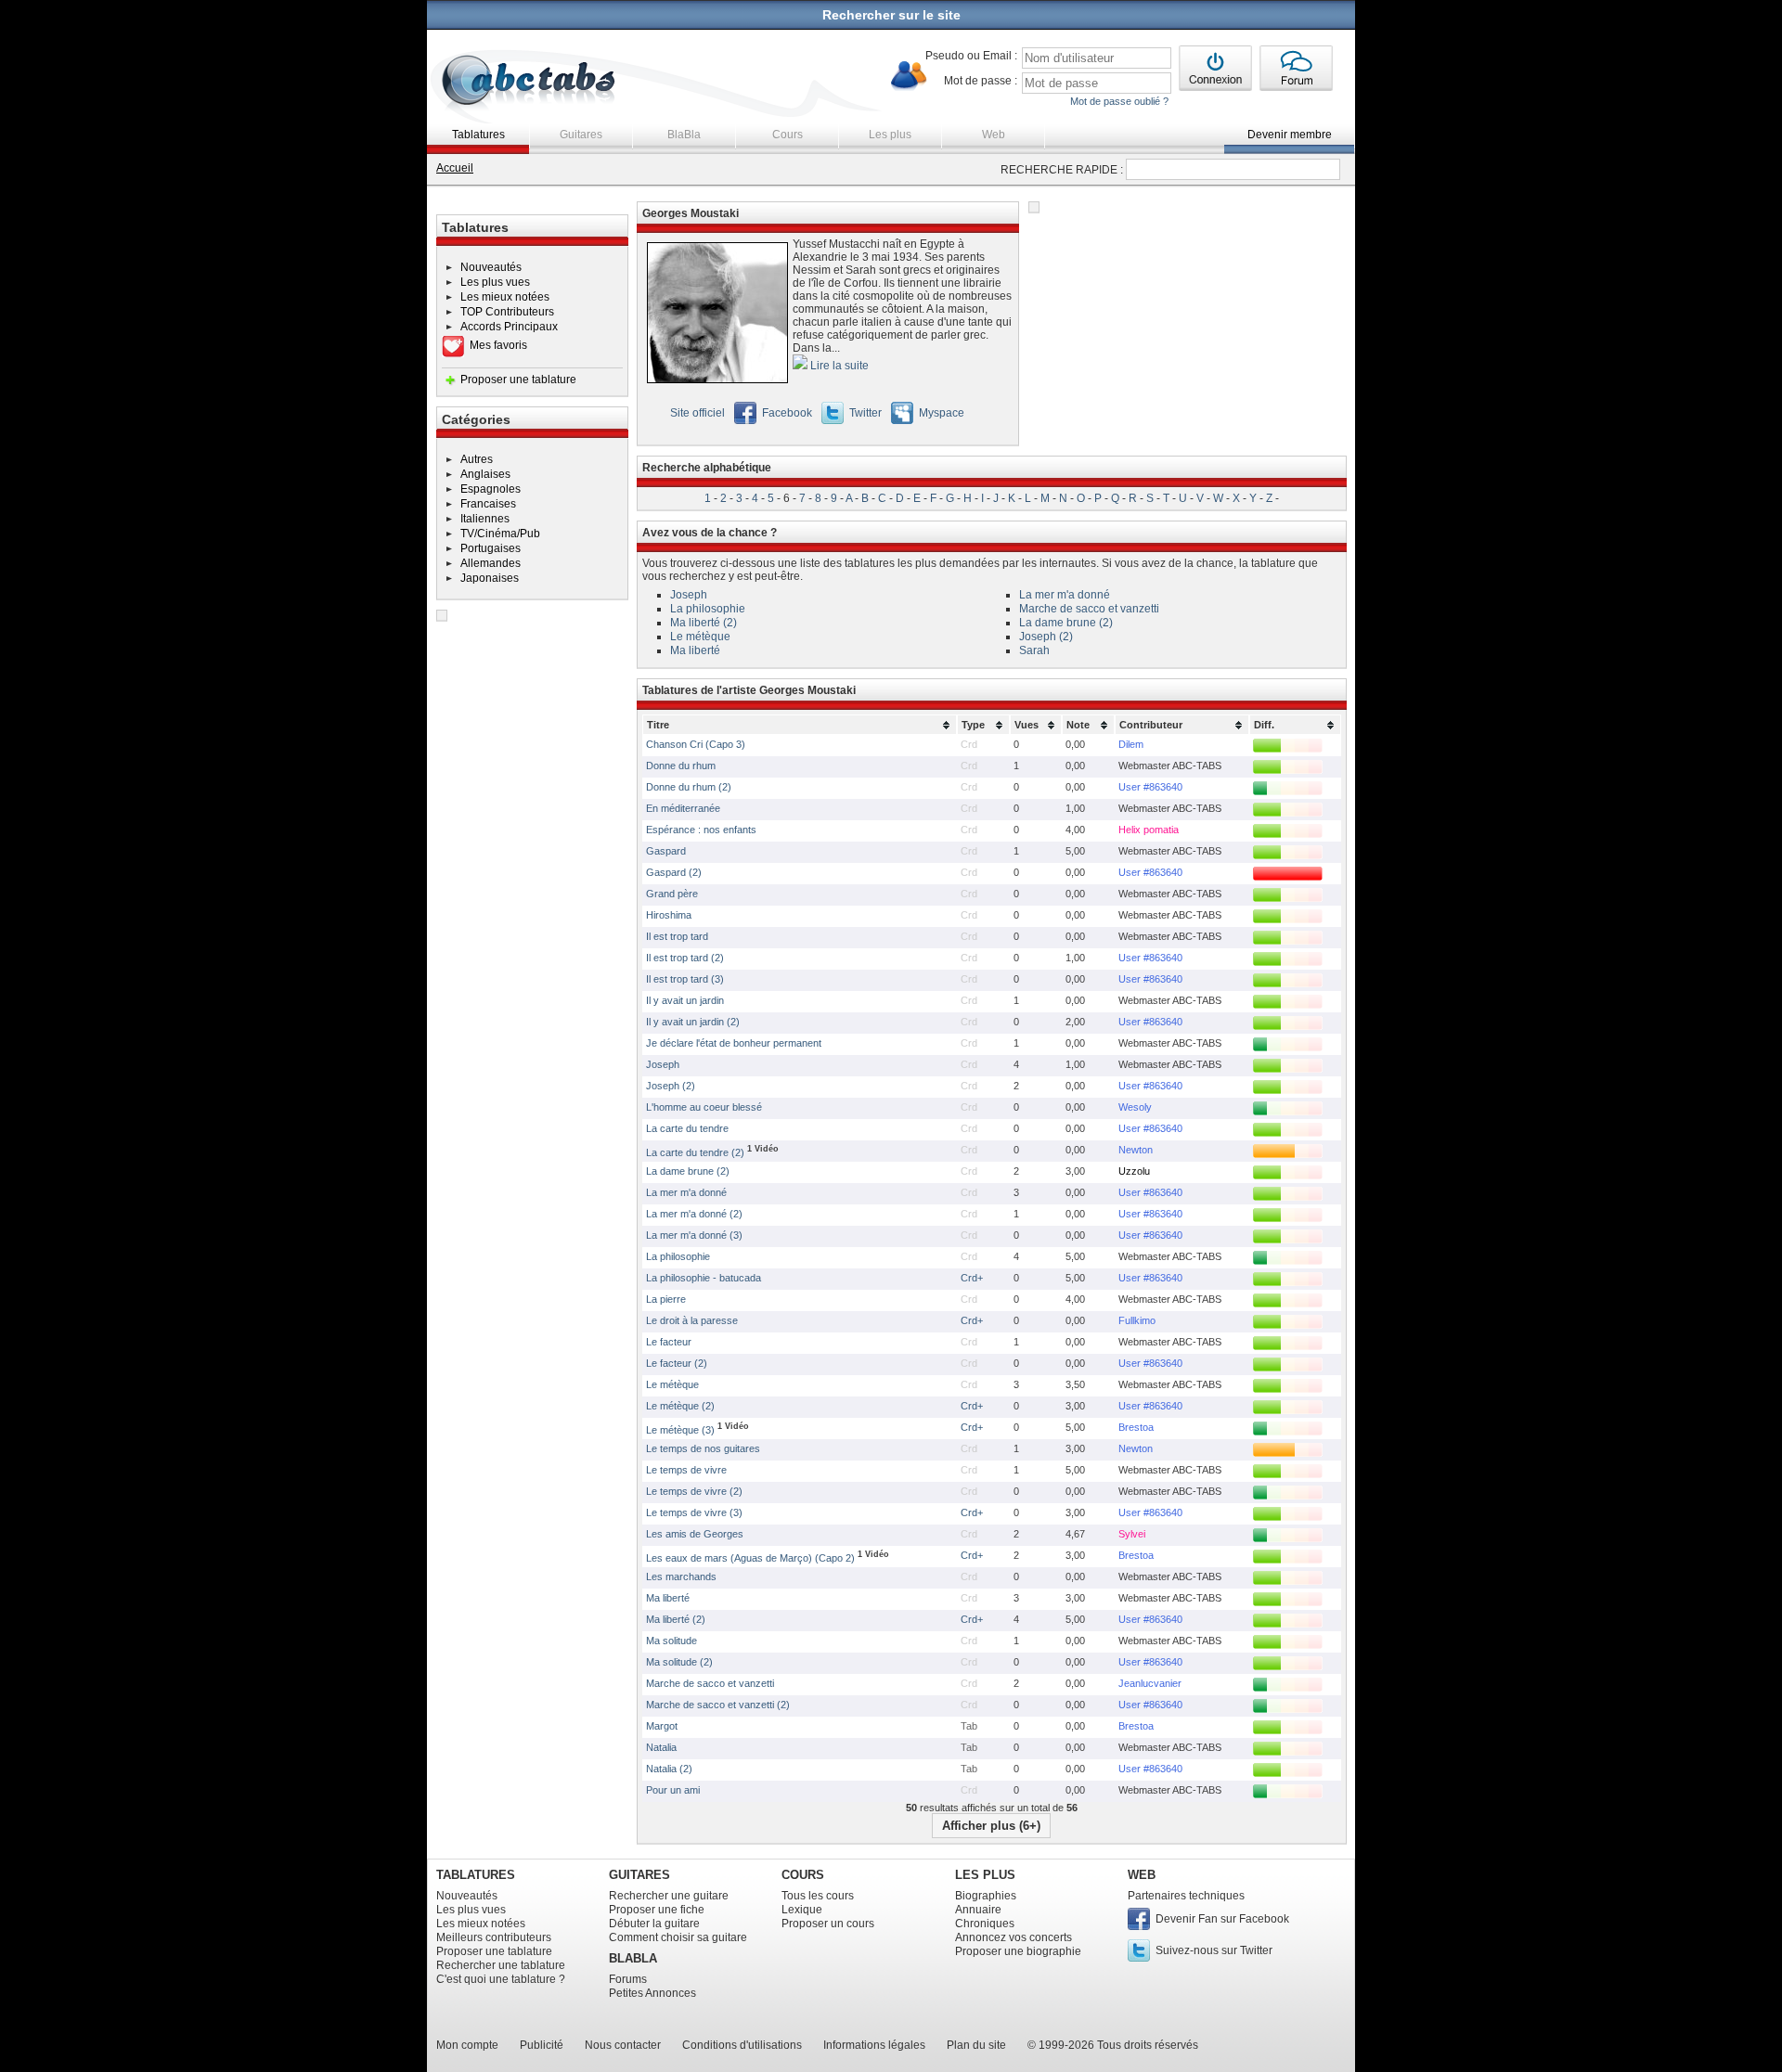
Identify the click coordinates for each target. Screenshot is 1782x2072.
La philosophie (708, 609)
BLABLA (633, 1958)
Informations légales (874, 2045)
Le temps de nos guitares (703, 1448)
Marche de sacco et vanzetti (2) (718, 1705)
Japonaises (490, 578)
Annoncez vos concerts (1014, 1937)
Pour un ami (673, 1790)
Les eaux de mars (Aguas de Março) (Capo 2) (750, 1558)
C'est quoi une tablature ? (501, 1979)
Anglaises (485, 474)
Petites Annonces (652, 1993)
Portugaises (491, 548)
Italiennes (485, 519)
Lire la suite (838, 366)
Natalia (661, 1747)
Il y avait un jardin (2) (693, 1022)
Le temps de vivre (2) (694, 1491)
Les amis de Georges (695, 1534)
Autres (477, 459)
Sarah (1034, 650)
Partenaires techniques (1186, 1896)
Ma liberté (695, 650)
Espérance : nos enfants (701, 830)
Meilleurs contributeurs (494, 1937)
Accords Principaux (509, 327)
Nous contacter (623, 2045)
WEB (1142, 1875)
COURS (803, 1875)
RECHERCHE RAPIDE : (1062, 170)
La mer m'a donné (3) (694, 1235)
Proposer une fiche (657, 1910)
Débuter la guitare (654, 1924)
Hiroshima (669, 915)
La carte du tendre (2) (697, 1152)
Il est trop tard (677, 936)
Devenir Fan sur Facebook (1222, 1919)
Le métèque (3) (682, 1430)
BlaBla (684, 135)
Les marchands (681, 1577)
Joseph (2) (1046, 637)
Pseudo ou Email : (971, 56)
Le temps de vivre (686, 1470)
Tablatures (478, 135)
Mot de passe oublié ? (1119, 101)
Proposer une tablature (518, 380)
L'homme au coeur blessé (704, 1107)
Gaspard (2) (674, 872)
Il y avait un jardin (685, 1000)
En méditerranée (683, 808)
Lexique (802, 1910)
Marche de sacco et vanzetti (1089, 609)
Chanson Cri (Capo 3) (696, 744)
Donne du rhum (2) (689, 787)
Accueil (455, 168)
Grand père (672, 894)
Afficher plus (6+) (991, 1826)
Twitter (865, 413)
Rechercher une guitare (669, 1896)
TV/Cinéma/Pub (500, 534)
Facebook (787, 413)
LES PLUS (985, 1875)
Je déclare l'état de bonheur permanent (734, 1043)
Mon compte (467, 2045)
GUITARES (639, 1875)
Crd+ (972, 1278)
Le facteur (669, 1342)
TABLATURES (476, 1875)
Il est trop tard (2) (685, 958)
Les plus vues (495, 282)
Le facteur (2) (677, 1363)
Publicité (542, 2045)
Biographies (986, 1896)
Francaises (488, 504)
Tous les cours (818, 1896)
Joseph (689, 595)
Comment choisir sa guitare (678, 1937)
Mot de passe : (981, 81)
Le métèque (700, 637)
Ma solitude (671, 1641)
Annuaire (978, 1910)
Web (994, 135)
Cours (788, 135)
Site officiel (697, 413)
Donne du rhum (681, 766)
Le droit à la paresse (692, 1320)
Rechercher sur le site (891, 15)
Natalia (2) (669, 1769)
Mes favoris (498, 345)
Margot (662, 1726)
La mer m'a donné (1065, 595)
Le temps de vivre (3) (694, 1512)
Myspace (942, 413)
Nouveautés (491, 267)
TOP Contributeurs (507, 312)
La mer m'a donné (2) (694, 1214)
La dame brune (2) (1066, 623)
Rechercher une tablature (501, 1965)
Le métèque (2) (680, 1406)
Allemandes (491, 563)
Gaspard (666, 851)
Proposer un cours (828, 1924)
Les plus (890, 135)
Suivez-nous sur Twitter (1214, 1950)
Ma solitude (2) (679, 1662)
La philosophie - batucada (704, 1278)
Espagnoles (491, 489)
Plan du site (976, 2045)
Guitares (581, 135)
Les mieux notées (505, 297)
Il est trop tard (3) (685, 979)
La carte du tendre (687, 1128)
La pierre (666, 1299)
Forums (628, 1979)
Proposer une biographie (1018, 1951)
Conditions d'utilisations (742, 2045)
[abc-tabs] (529, 82)
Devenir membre (1290, 135)
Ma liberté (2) (704, 623)
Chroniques (985, 1924)
